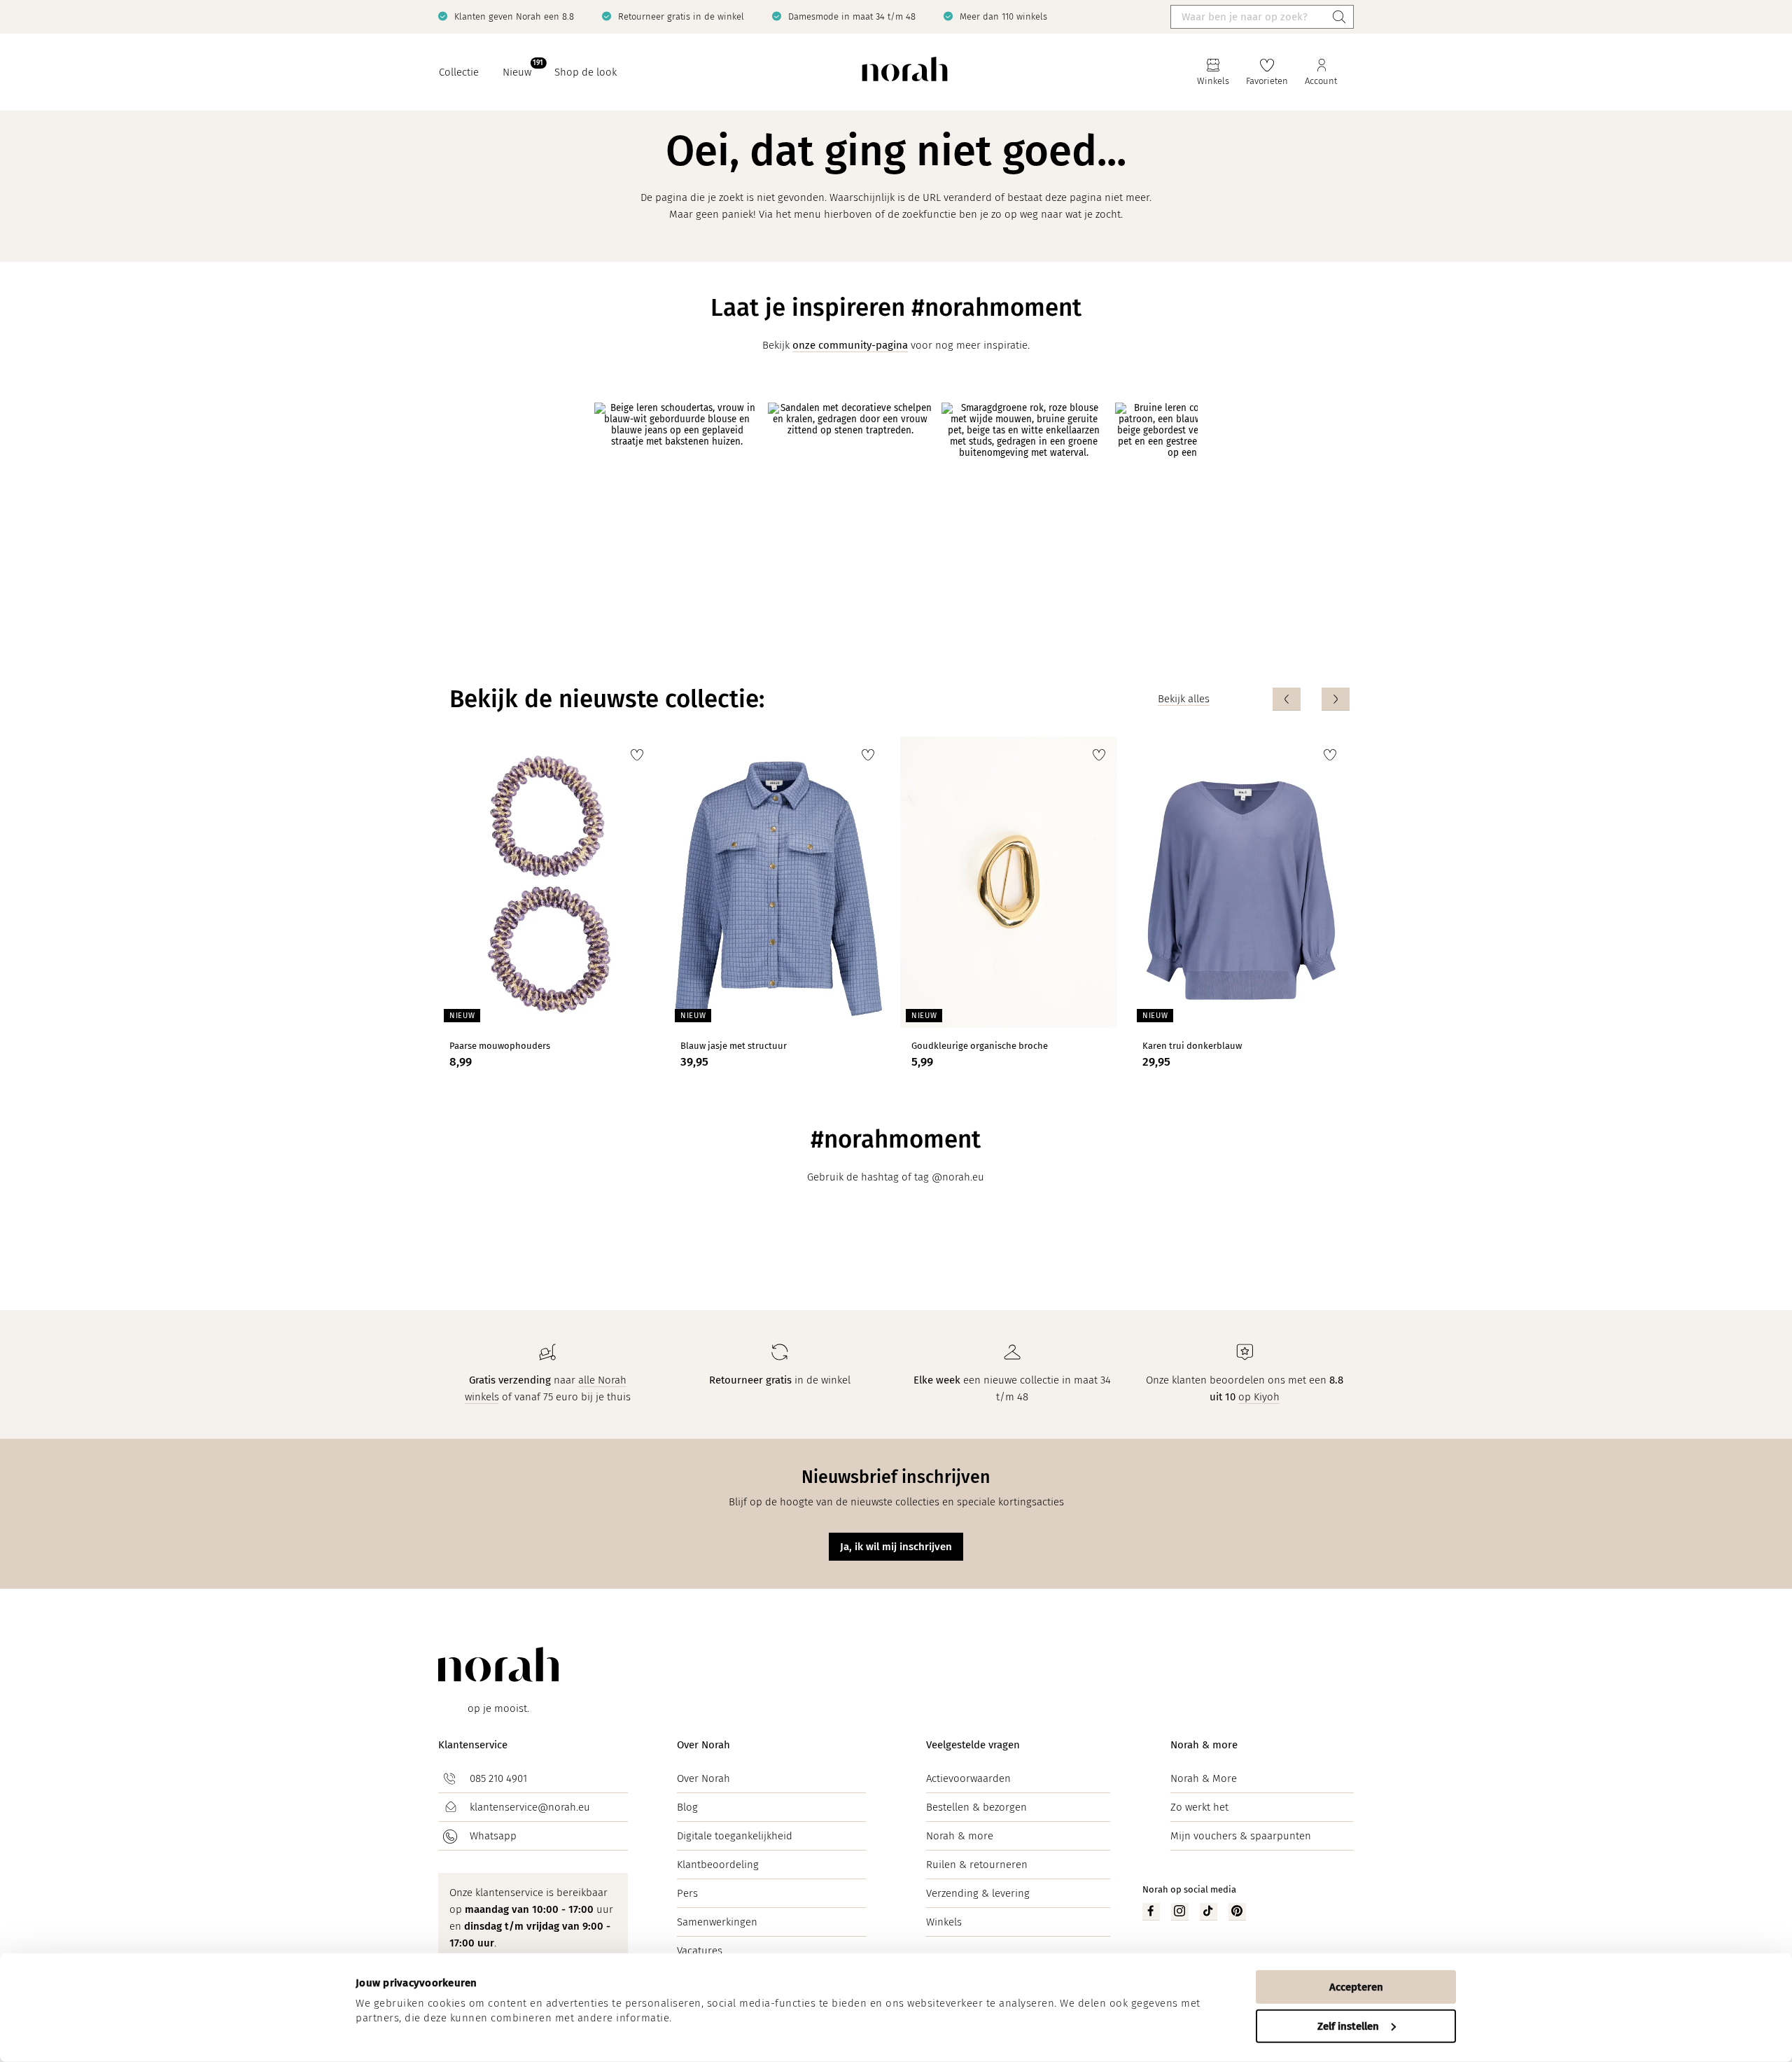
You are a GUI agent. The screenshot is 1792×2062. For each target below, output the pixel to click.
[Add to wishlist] (637, 755)
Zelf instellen (1348, 2026)
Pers (687, 1893)
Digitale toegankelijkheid (735, 1836)
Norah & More (1204, 1778)
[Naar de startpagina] (905, 72)
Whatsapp (493, 1836)
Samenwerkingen (717, 1922)
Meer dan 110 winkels (1003, 16)
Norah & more (960, 1836)
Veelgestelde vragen (973, 1745)
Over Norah (703, 1745)
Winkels (944, 1922)
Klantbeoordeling (718, 1865)
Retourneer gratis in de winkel (681, 16)
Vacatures (700, 1951)
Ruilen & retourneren (977, 1865)
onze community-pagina (850, 345)
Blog (687, 1807)
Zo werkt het (1199, 1807)
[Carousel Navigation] (1311, 699)
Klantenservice (473, 1745)
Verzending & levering (978, 1893)
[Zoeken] (1339, 17)
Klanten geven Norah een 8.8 (514, 16)
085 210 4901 (498, 1778)
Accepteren (1356, 1987)
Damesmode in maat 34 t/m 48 (852, 16)
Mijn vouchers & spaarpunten (1241, 1836)
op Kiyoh (1259, 1397)
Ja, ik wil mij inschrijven (896, 1547)
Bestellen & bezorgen (976, 1807)
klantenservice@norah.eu (530, 1807)
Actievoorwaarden (968, 1778)
